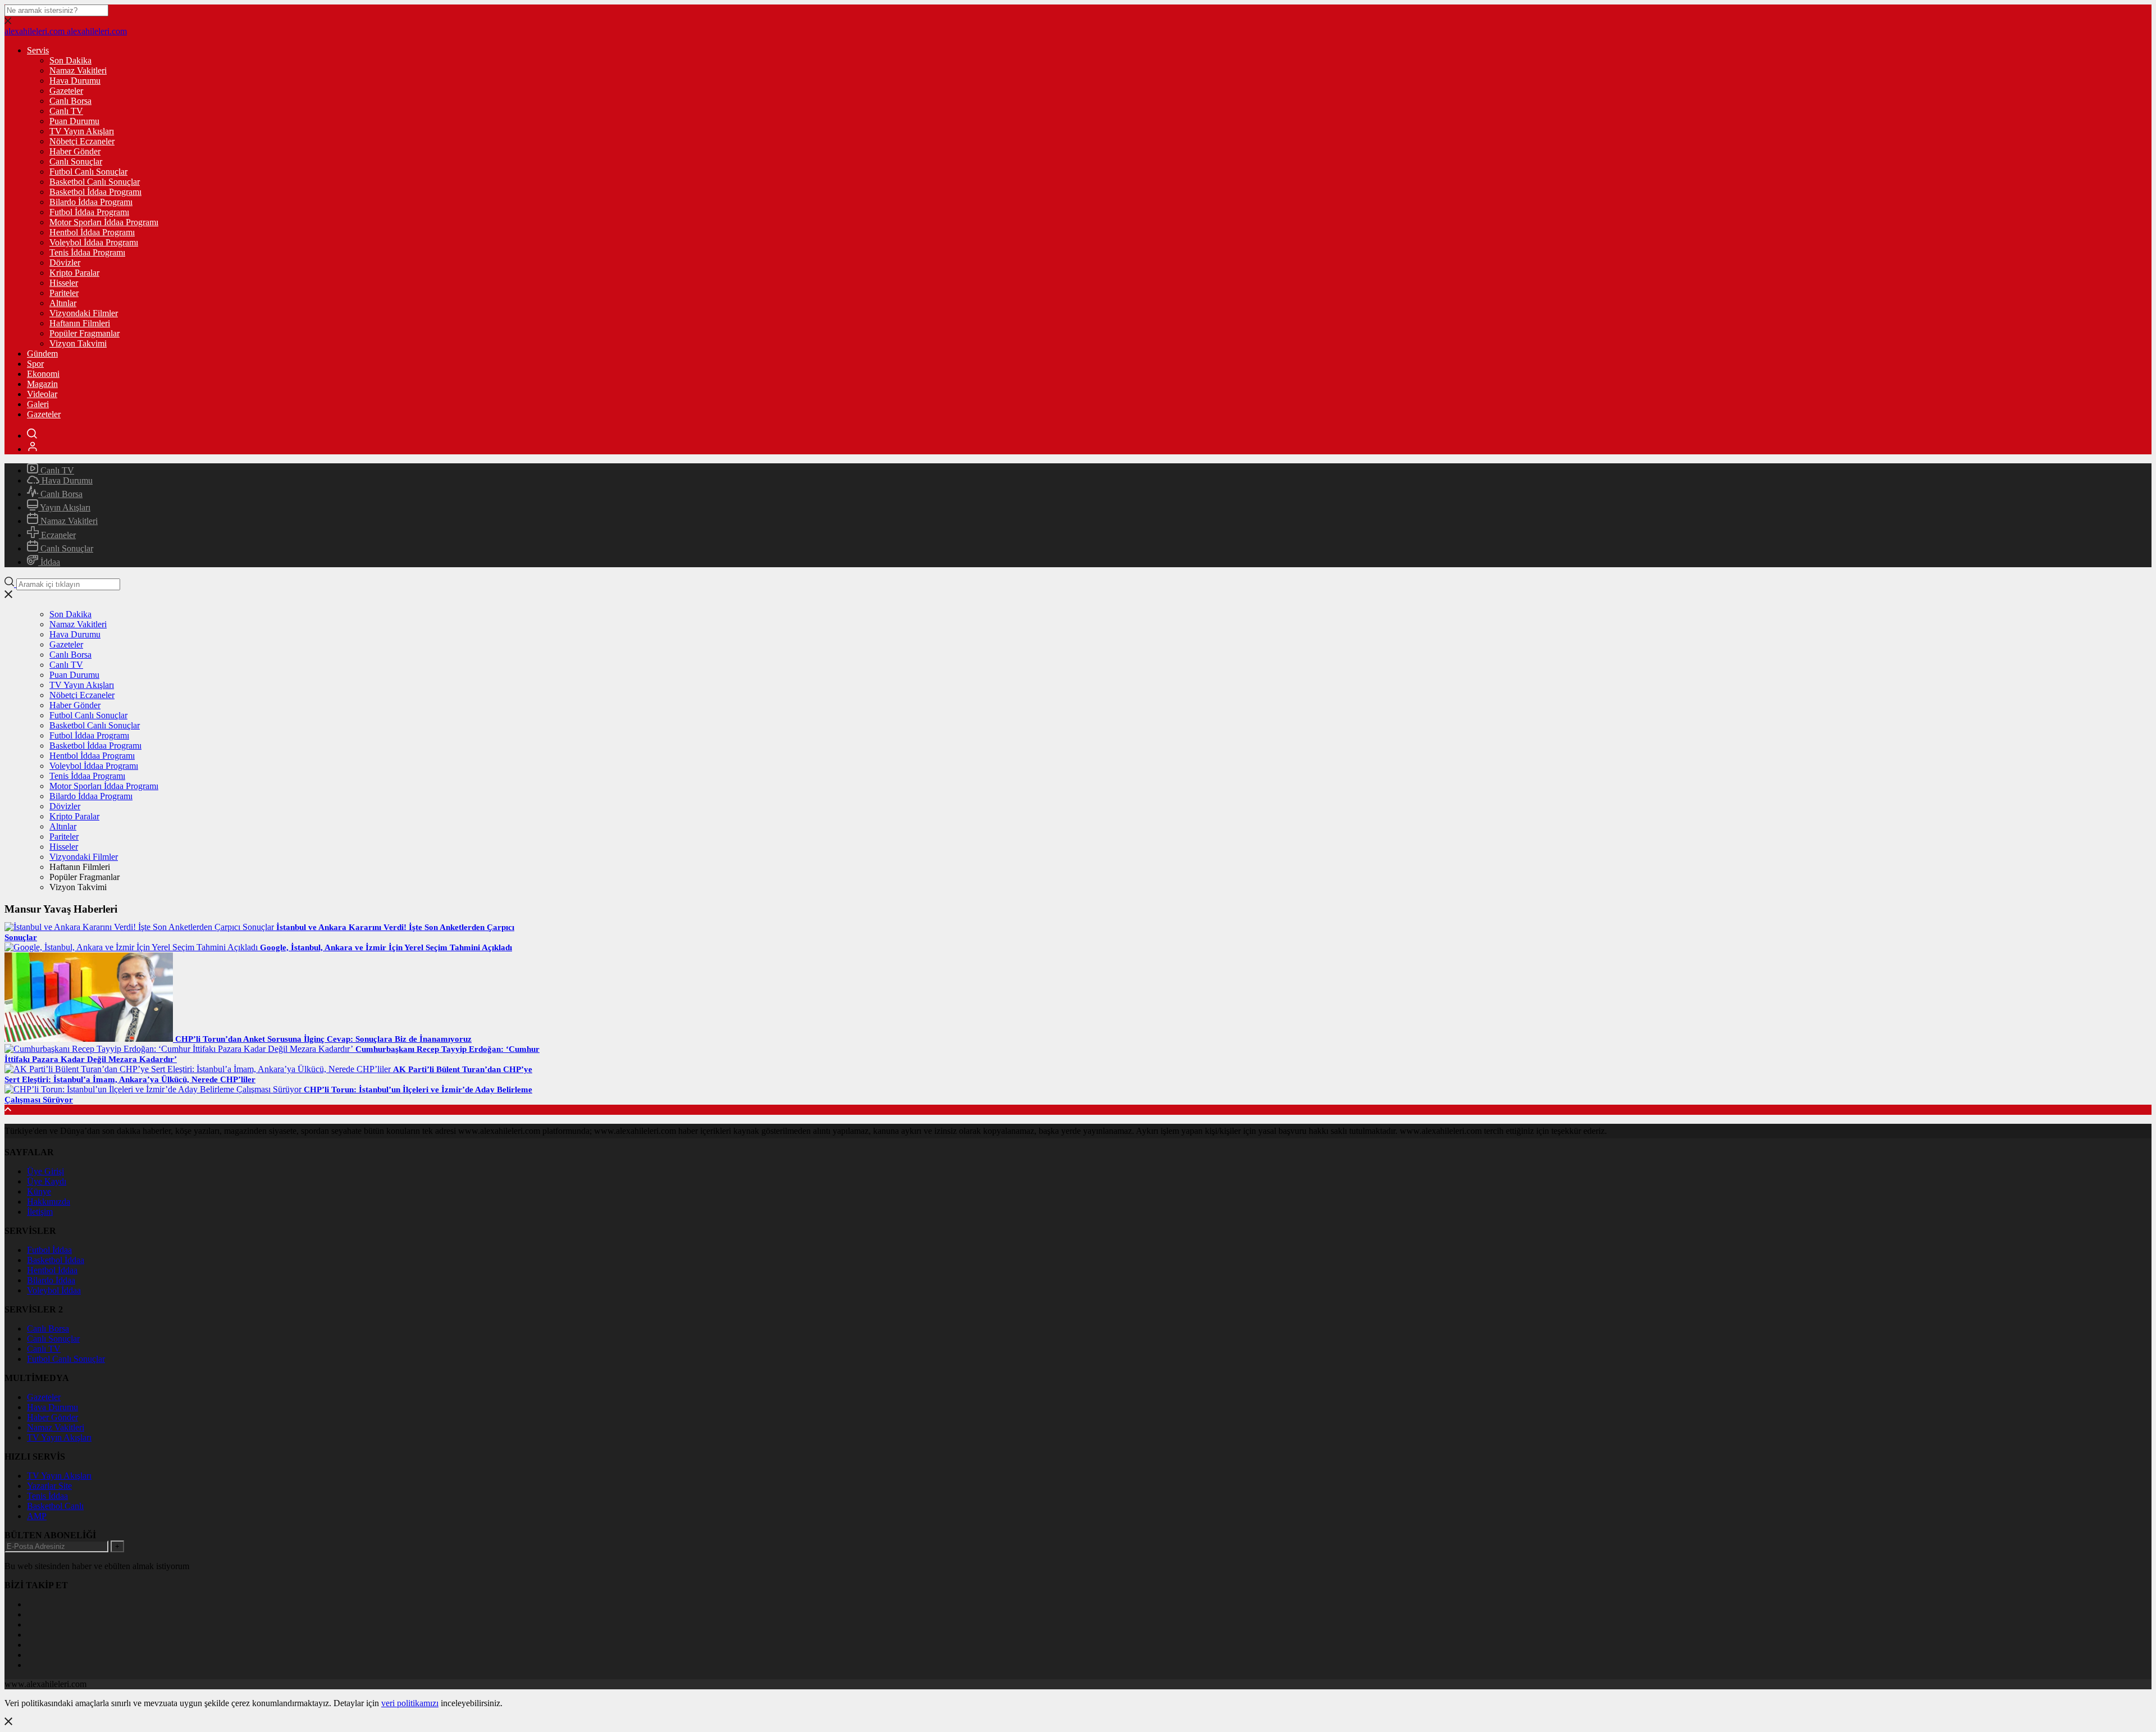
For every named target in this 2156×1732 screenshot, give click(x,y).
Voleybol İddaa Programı (94, 242)
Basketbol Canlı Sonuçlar (95, 182)
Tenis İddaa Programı (87, 252)
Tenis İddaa (47, 1496)
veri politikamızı (410, 1703)
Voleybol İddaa (54, 1290)
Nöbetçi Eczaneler (82, 141)
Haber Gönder (75, 151)
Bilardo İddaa (51, 1280)
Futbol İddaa (49, 1250)
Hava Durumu (75, 81)
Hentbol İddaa (52, 1270)
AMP (37, 1516)
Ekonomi (43, 374)
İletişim (40, 1212)
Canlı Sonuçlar (76, 161)
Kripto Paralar (74, 273)
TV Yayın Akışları (82, 131)
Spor (35, 364)
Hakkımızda (49, 1202)
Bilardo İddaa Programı (91, 202)
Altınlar (63, 303)
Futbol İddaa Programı (89, 212)
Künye (39, 1191)
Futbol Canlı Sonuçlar (88, 172)
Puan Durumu (74, 121)
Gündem (42, 354)
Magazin (42, 384)
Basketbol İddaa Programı (95, 192)
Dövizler (65, 263)
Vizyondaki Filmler (84, 313)
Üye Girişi (45, 1171)
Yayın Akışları (64, 507)
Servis (38, 50)
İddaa (49, 562)
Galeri (38, 404)
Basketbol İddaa (56, 1260)
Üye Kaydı (47, 1181)
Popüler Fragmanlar (84, 333)
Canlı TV (66, 111)
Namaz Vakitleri (78, 70)
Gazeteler (66, 91)
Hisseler (64, 283)
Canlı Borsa (70, 101)
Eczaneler (57, 535)
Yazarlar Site (49, 1486)
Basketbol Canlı (55, 1506)
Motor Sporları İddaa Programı (104, 222)
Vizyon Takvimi (78, 343)
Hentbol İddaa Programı (92, 232)
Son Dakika (70, 60)
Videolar (42, 394)
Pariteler (64, 293)
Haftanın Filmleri (80, 323)
